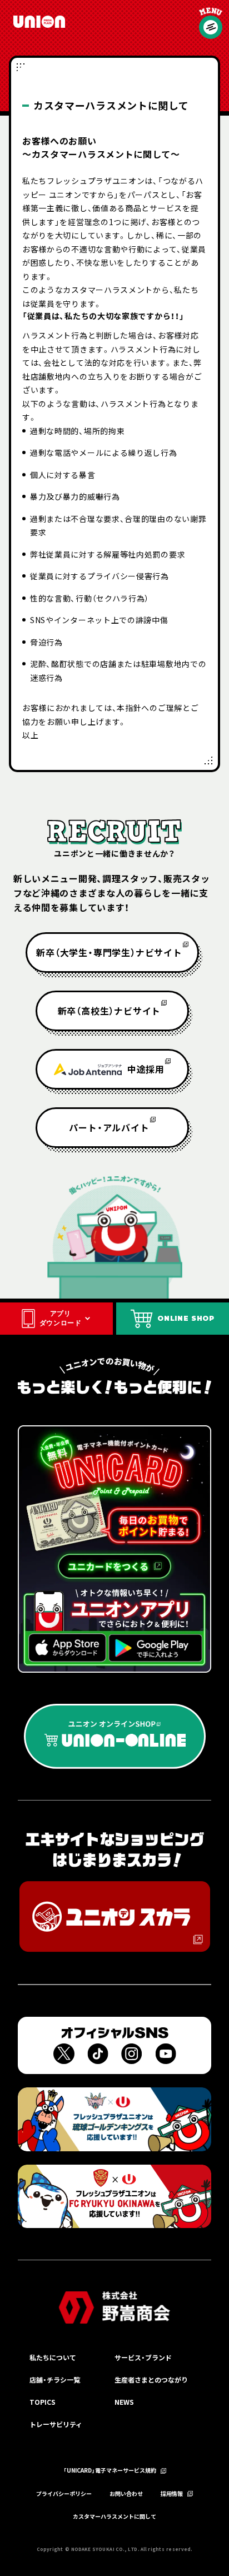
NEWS (124, 2402)
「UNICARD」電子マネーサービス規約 (110, 2471)
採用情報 (172, 2494)
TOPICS (43, 2402)
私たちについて (53, 2357)
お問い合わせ (126, 2494)
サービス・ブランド (143, 2357)
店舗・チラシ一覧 (55, 2379)
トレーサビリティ (56, 2424)
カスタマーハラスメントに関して (114, 2517)
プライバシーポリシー (64, 2494)
